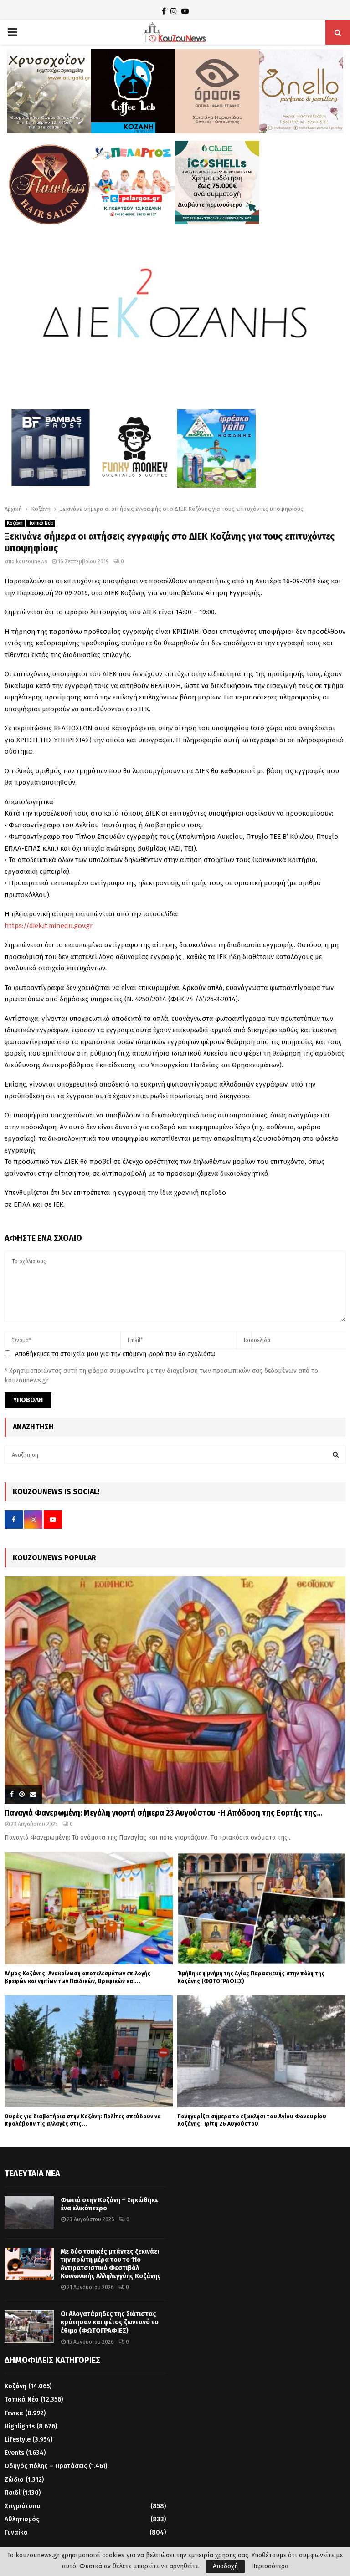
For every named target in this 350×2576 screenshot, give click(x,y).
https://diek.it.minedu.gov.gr (49, 926)
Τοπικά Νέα (41, 523)
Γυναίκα (16, 2533)
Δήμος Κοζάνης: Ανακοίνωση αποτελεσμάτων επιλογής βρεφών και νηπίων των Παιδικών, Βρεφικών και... (77, 1977)
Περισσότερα (270, 2566)
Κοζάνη (15, 523)
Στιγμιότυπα (23, 2506)
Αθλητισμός (22, 2519)
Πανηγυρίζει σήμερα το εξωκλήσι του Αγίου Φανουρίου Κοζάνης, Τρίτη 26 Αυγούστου (252, 2120)
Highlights (20, 2426)
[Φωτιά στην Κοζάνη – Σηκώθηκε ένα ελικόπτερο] (29, 2213)
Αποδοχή (225, 2566)
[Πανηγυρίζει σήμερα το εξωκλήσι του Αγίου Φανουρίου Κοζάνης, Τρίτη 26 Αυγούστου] (261, 2051)
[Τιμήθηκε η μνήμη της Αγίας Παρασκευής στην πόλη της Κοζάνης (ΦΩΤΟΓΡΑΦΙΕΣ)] (261, 1908)
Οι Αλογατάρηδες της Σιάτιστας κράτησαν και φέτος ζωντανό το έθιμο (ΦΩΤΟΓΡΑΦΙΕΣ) (110, 2322)
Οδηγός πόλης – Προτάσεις (46, 2466)
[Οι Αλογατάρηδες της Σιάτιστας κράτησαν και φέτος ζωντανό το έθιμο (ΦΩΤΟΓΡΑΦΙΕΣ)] (29, 2326)
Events (14, 2453)
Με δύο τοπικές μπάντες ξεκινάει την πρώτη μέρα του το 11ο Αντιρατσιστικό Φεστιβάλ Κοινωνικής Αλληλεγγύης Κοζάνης (111, 2264)
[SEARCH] (336, 1455)
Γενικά (14, 2413)
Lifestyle (18, 2440)
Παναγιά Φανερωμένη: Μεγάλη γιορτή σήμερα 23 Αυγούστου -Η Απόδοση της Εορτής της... (163, 1813)
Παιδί (13, 2493)
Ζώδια (14, 2480)
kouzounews (32, 561)
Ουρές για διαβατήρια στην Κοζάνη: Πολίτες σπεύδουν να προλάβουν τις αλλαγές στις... (83, 2120)
